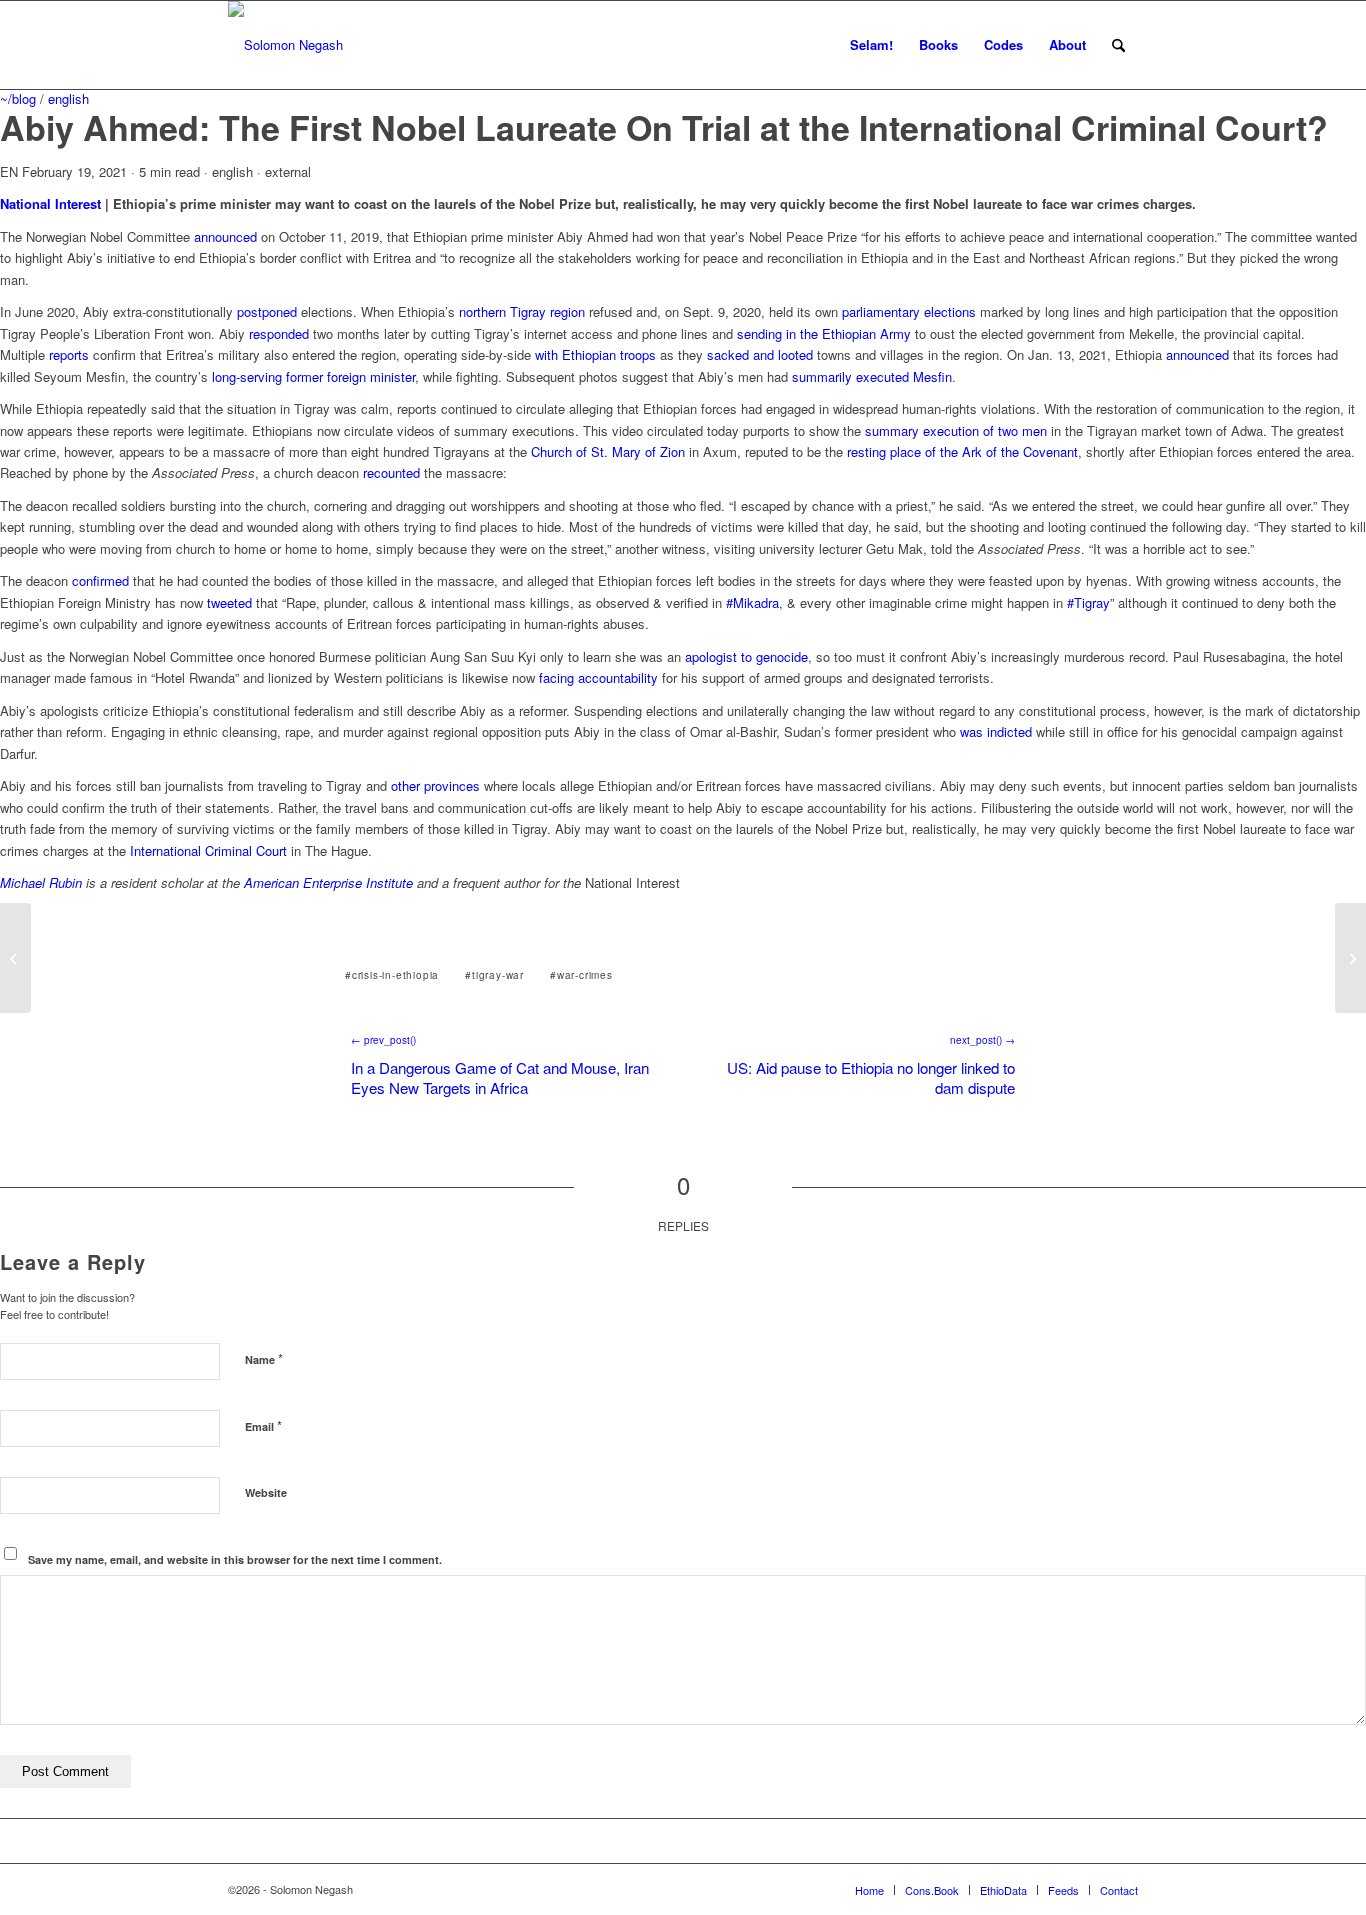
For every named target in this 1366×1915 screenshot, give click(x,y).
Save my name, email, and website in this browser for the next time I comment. (235, 1559)
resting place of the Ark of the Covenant (962, 451)
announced (225, 236)
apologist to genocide (746, 656)
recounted (391, 472)
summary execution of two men (956, 430)
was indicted (996, 731)
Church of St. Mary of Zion (608, 451)
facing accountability (598, 677)
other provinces (435, 785)
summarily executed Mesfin (872, 376)
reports (69, 354)
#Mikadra (752, 602)
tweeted (229, 602)
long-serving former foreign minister (313, 376)
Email (263, 1425)
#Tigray (1088, 602)
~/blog (18, 98)
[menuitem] (871, 45)
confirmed (100, 580)
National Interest (50, 203)
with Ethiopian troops (595, 354)
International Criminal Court (208, 850)
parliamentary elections (909, 311)
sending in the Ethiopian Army (824, 333)
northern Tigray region (522, 311)
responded (279, 333)
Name (264, 1358)
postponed (267, 311)
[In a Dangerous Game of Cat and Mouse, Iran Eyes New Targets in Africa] (15, 958)
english (68, 98)
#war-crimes (581, 975)
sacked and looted (760, 354)
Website (266, 1492)
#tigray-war (494, 975)
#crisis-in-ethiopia (392, 975)
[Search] (1118, 45)
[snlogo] (285, 45)
